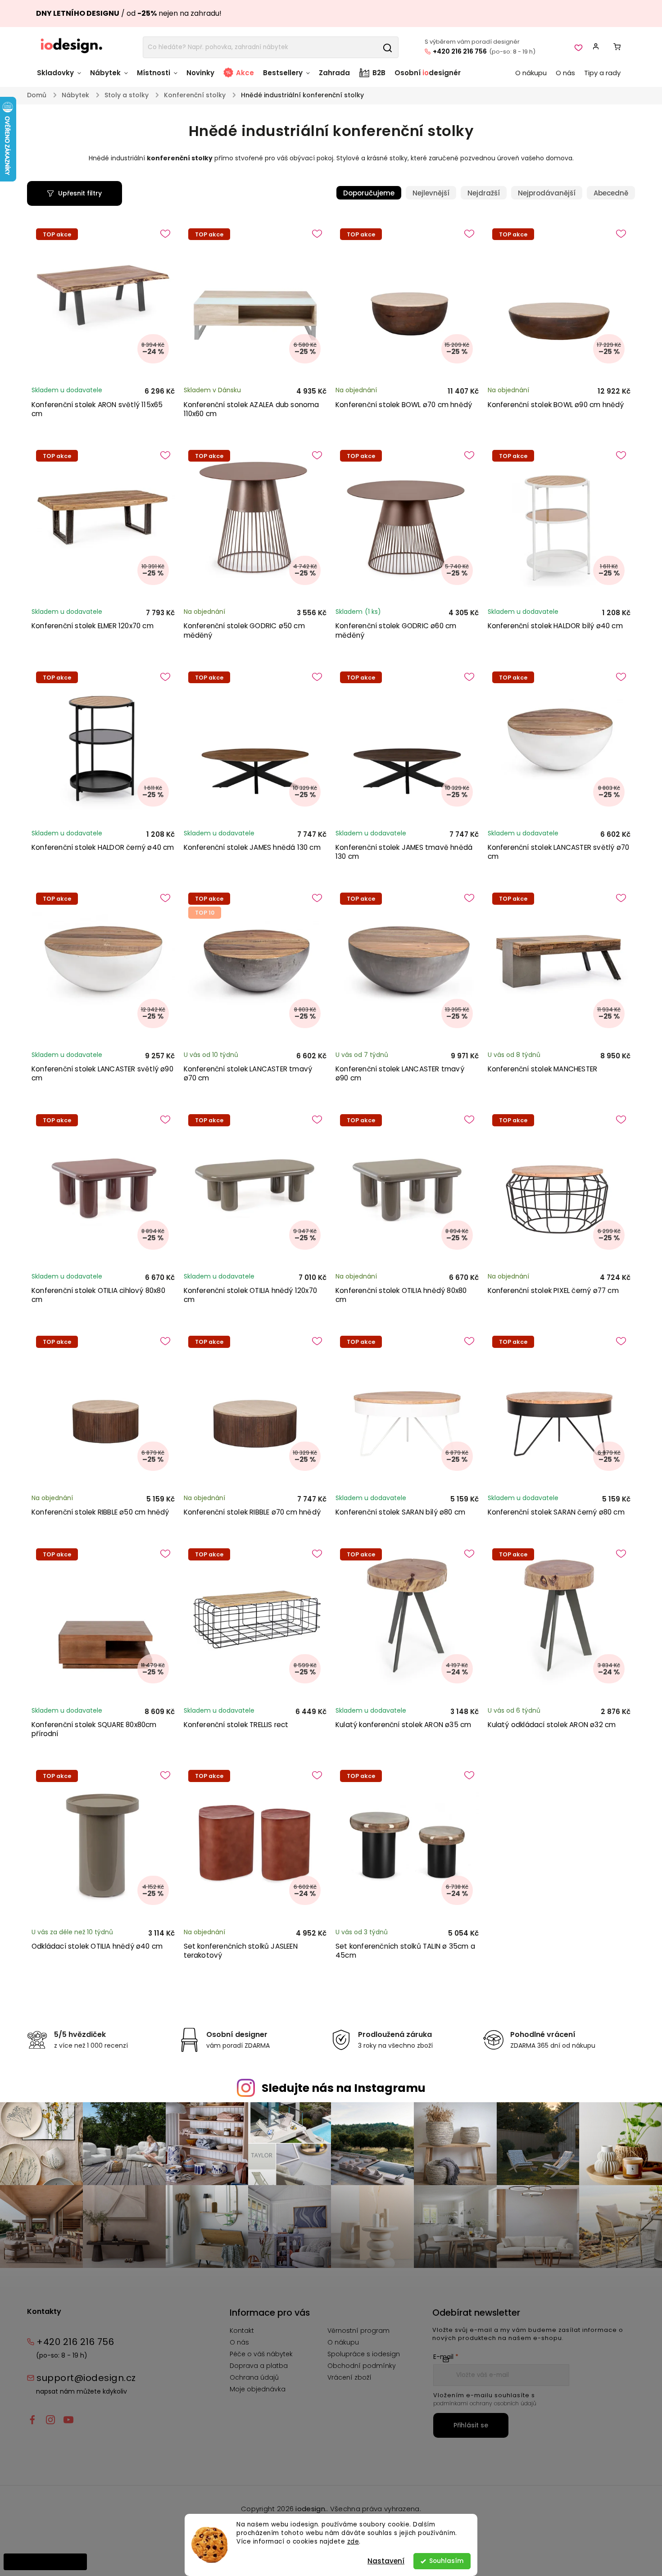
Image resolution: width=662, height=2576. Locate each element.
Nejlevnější (431, 193)
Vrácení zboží (349, 2377)
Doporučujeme (369, 193)
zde (353, 2542)
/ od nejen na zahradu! (129, 13)
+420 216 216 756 (460, 51)
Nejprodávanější (547, 193)
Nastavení (386, 2561)
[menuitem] (61, 77)
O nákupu (343, 2342)
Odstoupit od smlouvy (45, 2562)
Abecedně (611, 193)
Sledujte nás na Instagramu (344, 2088)
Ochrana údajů (254, 2377)
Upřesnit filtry (80, 193)
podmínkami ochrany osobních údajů (485, 2403)
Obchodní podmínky (362, 2366)
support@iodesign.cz (86, 2378)
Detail (613, 1268)
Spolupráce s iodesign (364, 2354)
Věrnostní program (358, 2331)
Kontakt (242, 2331)
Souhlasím (446, 2561)
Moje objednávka (258, 2389)
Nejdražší (484, 193)
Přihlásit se (471, 2425)
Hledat (387, 47)
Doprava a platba (259, 2366)
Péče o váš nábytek (261, 2354)
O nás (239, 2342)
